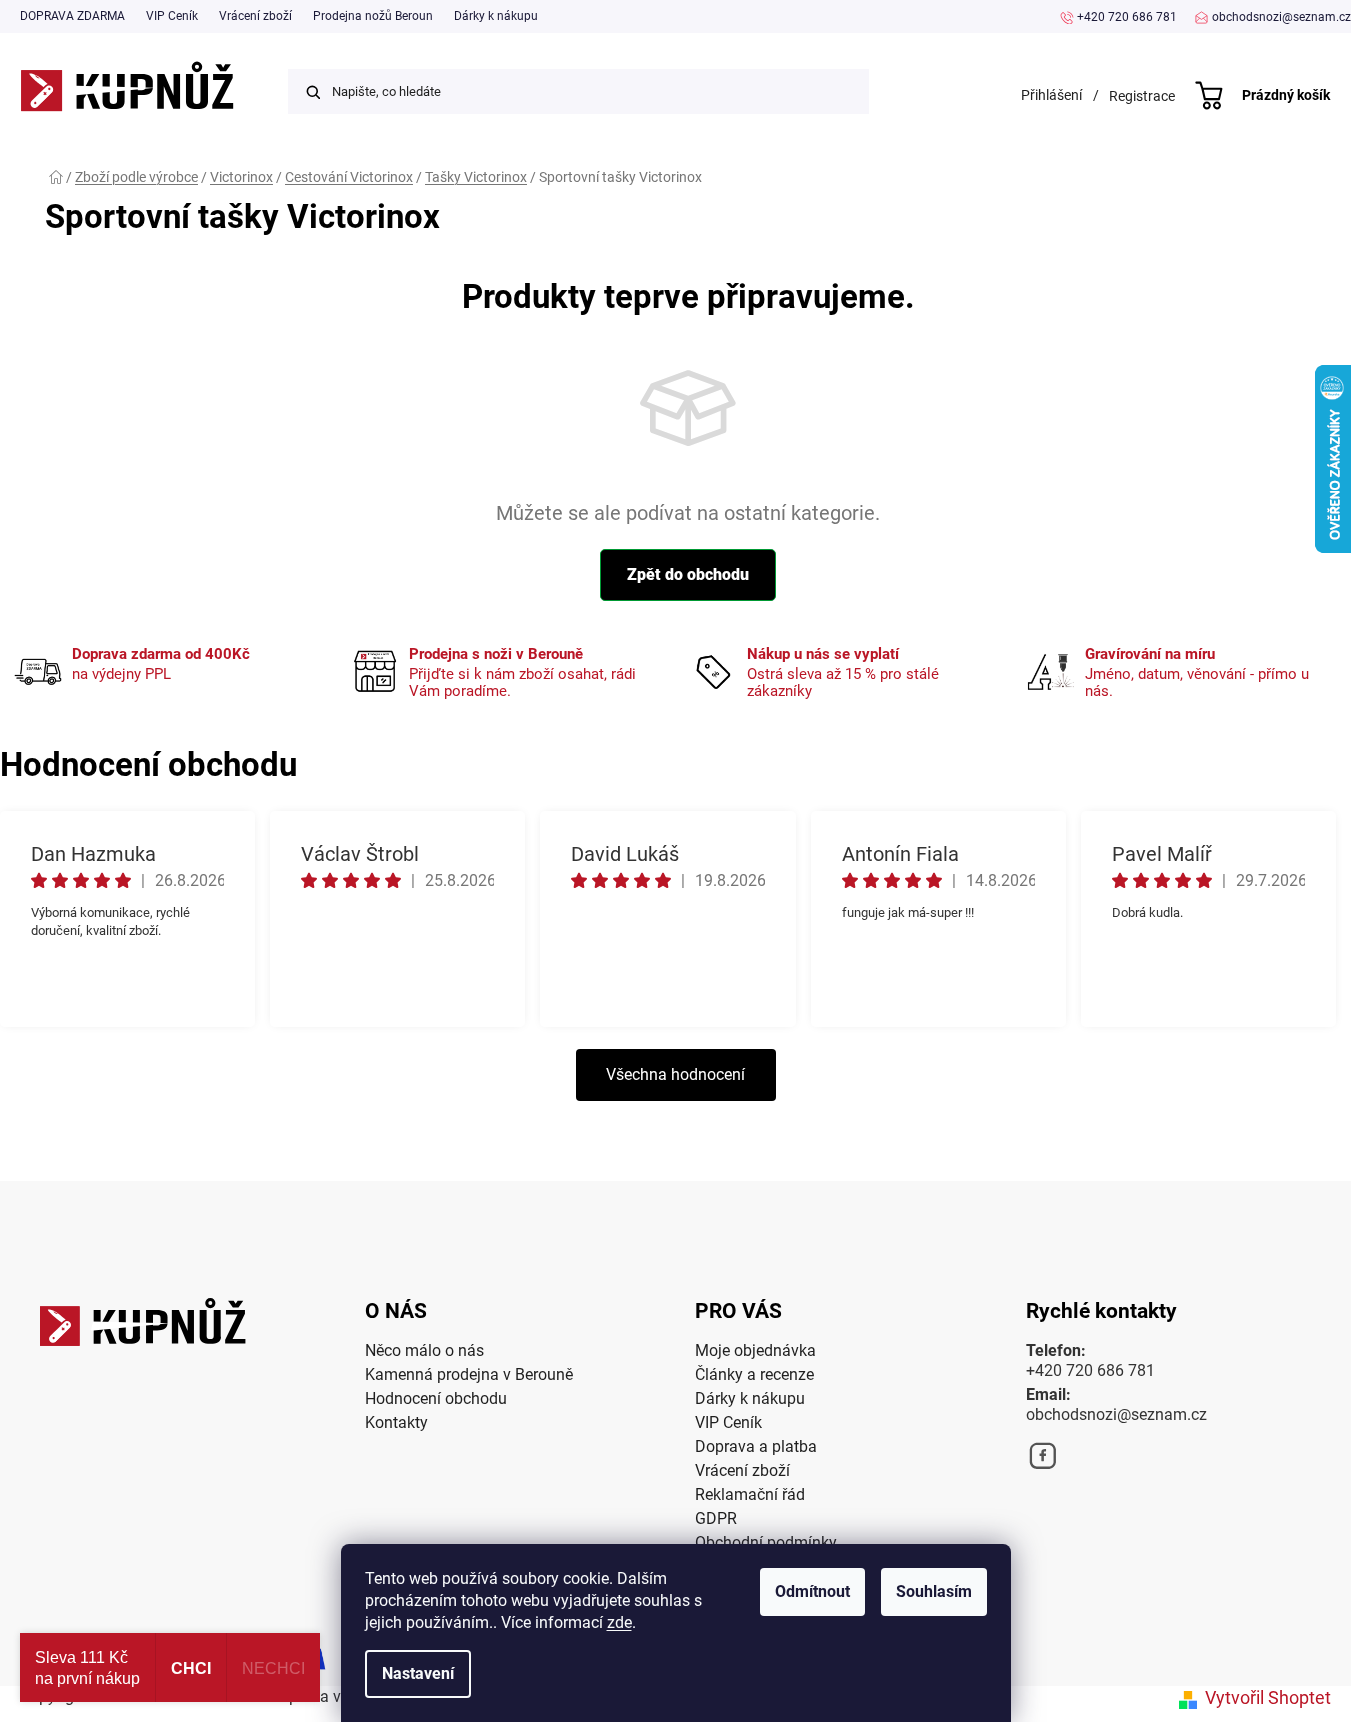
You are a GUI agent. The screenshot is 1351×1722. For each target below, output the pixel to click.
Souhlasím (934, 1591)
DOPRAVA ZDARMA (72, 16)
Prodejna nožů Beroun (373, 16)
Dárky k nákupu (496, 16)
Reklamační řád (750, 1494)
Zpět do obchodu (688, 574)
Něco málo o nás (424, 1350)
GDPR (716, 1518)
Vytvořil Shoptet (1268, 1697)
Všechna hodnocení (675, 1074)
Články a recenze (754, 1374)
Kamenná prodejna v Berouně (469, 1374)
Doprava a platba (756, 1446)
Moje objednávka (755, 1350)
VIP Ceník (172, 16)
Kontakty (396, 1422)
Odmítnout (812, 1591)
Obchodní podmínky (766, 1542)
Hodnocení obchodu (436, 1398)
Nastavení (418, 1673)
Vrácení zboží (255, 16)
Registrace (1142, 96)
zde (619, 1622)
